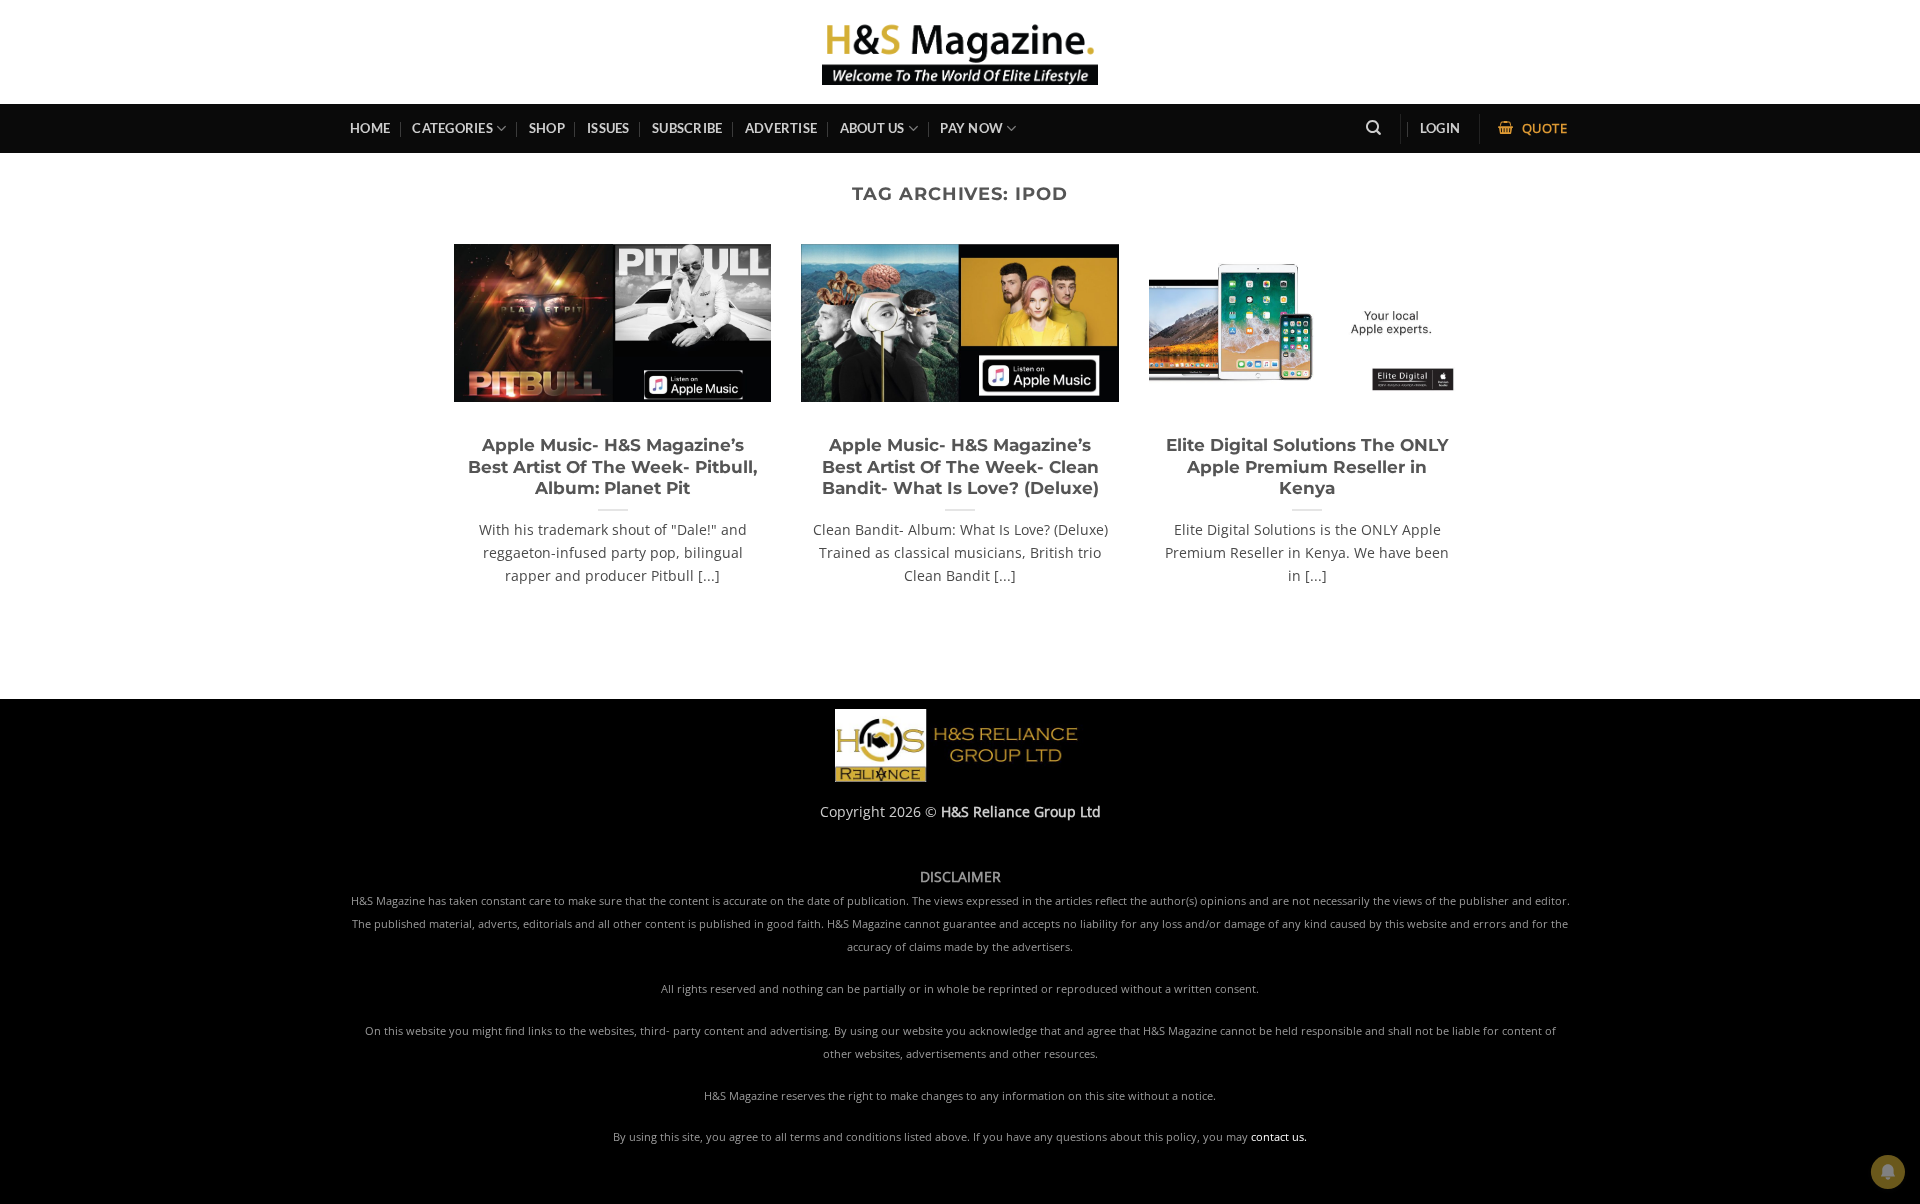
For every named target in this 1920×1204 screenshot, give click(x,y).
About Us (872, 128)
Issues (608, 128)
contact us (1277, 1137)
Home (370, 128)
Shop (547, 128)
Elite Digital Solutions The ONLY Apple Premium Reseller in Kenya (1307, 466)
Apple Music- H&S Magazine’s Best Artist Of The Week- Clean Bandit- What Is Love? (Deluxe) (960, 466)
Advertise (781, 128)
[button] (1440, 128)
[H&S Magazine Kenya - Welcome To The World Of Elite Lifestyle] (960, 51)
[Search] (1373, 128)
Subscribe (687, 128)
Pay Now (971, 128)
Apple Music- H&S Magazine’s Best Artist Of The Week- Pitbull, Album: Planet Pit (612, 466)
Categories (452, 128)
